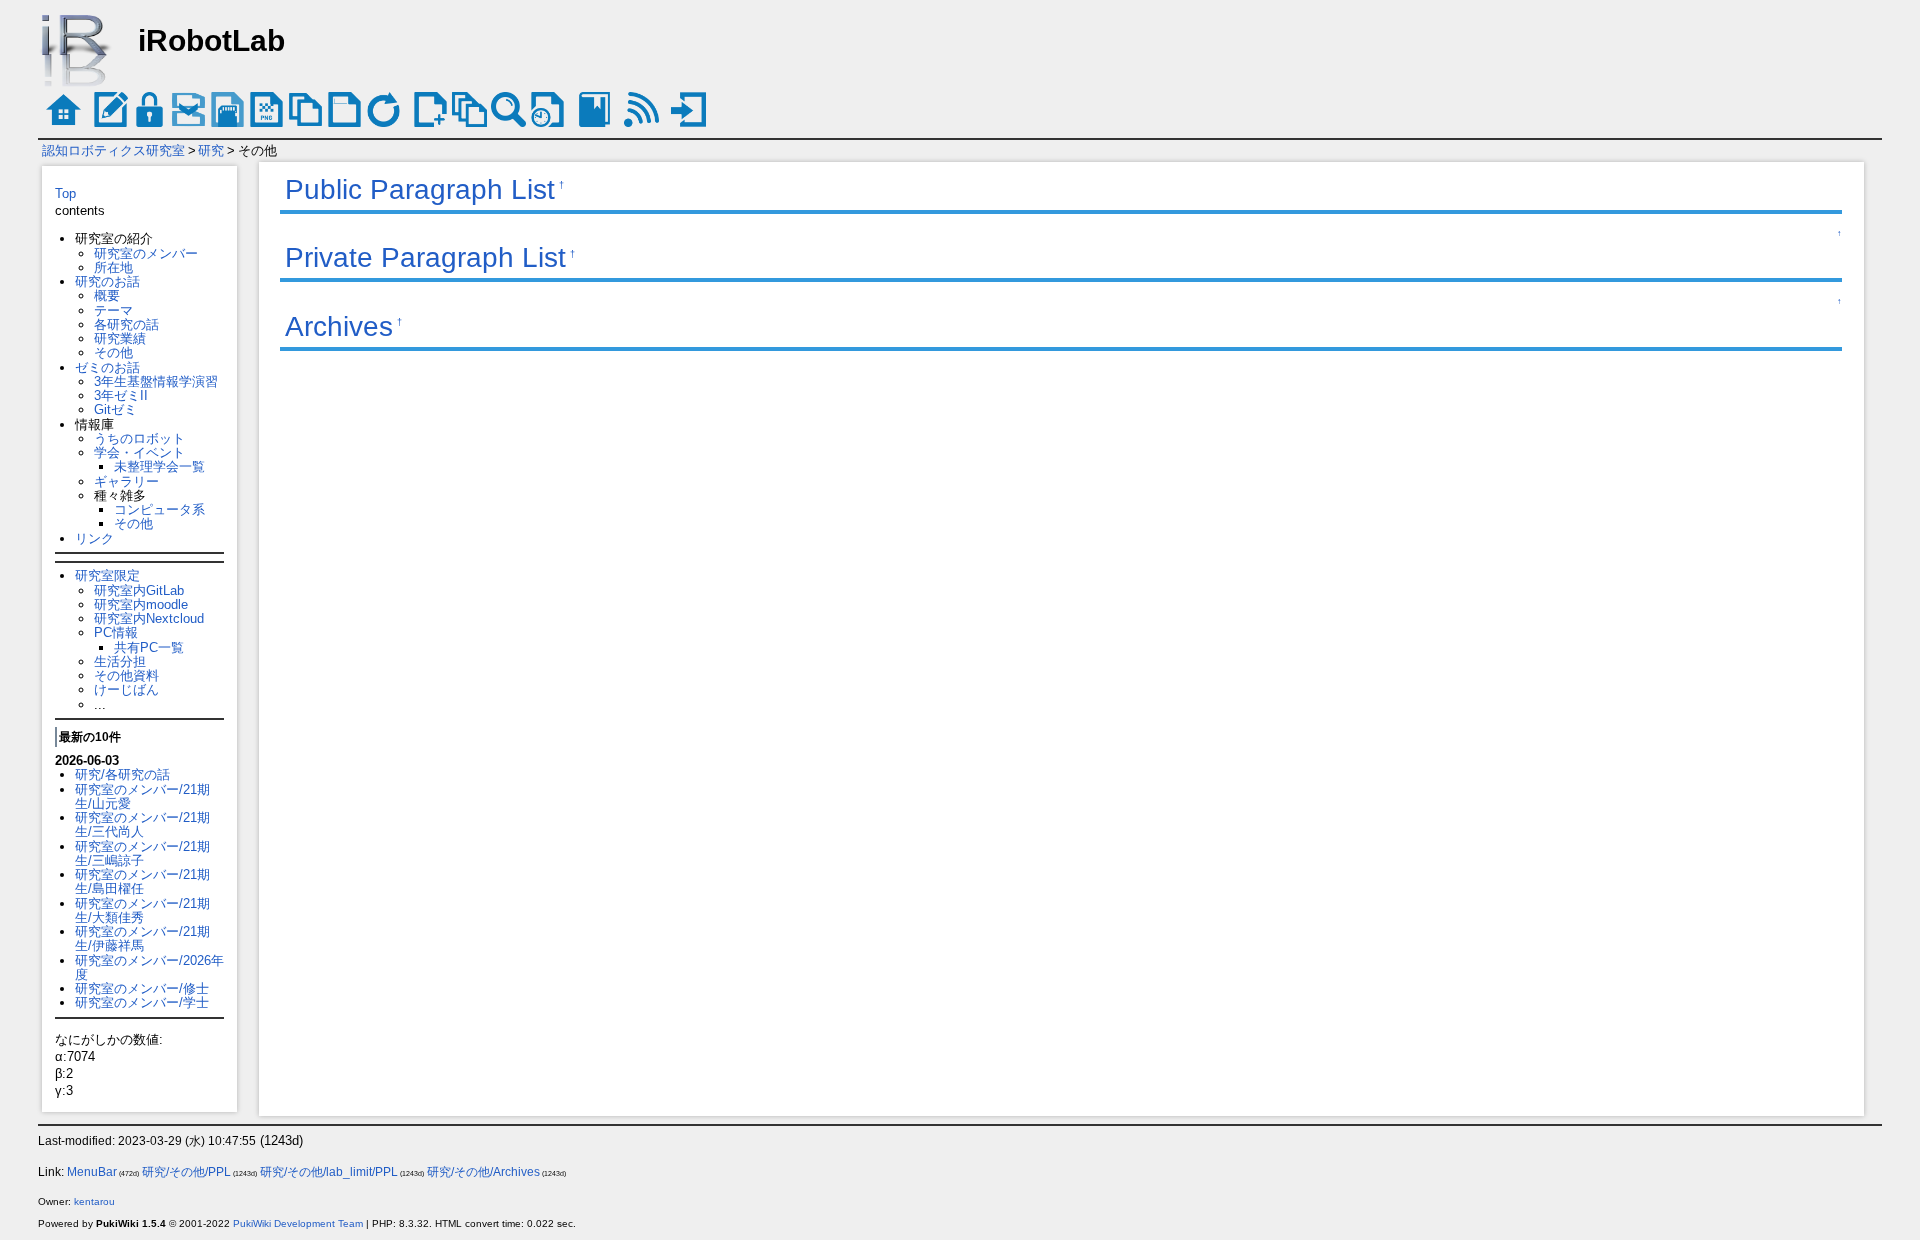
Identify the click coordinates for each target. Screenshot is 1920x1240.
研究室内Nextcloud (149, 618)
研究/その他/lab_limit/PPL (329, 1172)
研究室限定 (107, 575)
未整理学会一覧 (159, 466)
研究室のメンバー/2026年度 (149, 967)
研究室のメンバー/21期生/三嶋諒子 (142, 853)
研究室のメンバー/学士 (142, 1002)
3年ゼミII (121, 395)
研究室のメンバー (146, 253)
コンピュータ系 (159, 509)
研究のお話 (107, 281)
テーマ (113, 310)
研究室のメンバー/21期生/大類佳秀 (142, 910)
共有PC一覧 (149, 647)
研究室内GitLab (139, 590)
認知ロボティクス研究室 (113, 150)
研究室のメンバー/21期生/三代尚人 (142, 824)
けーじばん (126, 689)
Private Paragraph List (425, 257)
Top (65, 193)
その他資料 (126, 675)
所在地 (113, 267)
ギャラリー (126, 481)
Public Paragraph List (420, 189)
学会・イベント (139, 452)
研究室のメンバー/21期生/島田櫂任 (142, 881)
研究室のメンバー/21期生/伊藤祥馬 (142, 938)
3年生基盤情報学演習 (156, 381)
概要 (107, 295)
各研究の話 (126, 324)
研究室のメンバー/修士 (142, 988)
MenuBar (92, 1172)
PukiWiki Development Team (298, 1223)
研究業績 (120, 338)
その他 (113, 352)
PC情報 (116, 632)
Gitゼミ (115, 409)
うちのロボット (139, 438)
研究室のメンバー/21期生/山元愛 (142, 796)
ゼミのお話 (107, 367)
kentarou (94, 1201)
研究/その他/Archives (483, 1172)
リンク (94, 538)
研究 (211, 150)
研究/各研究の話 (122, 774)
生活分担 (120, 661)
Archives (339, 326)
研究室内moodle (141, 604)
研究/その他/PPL (186, 1172)
